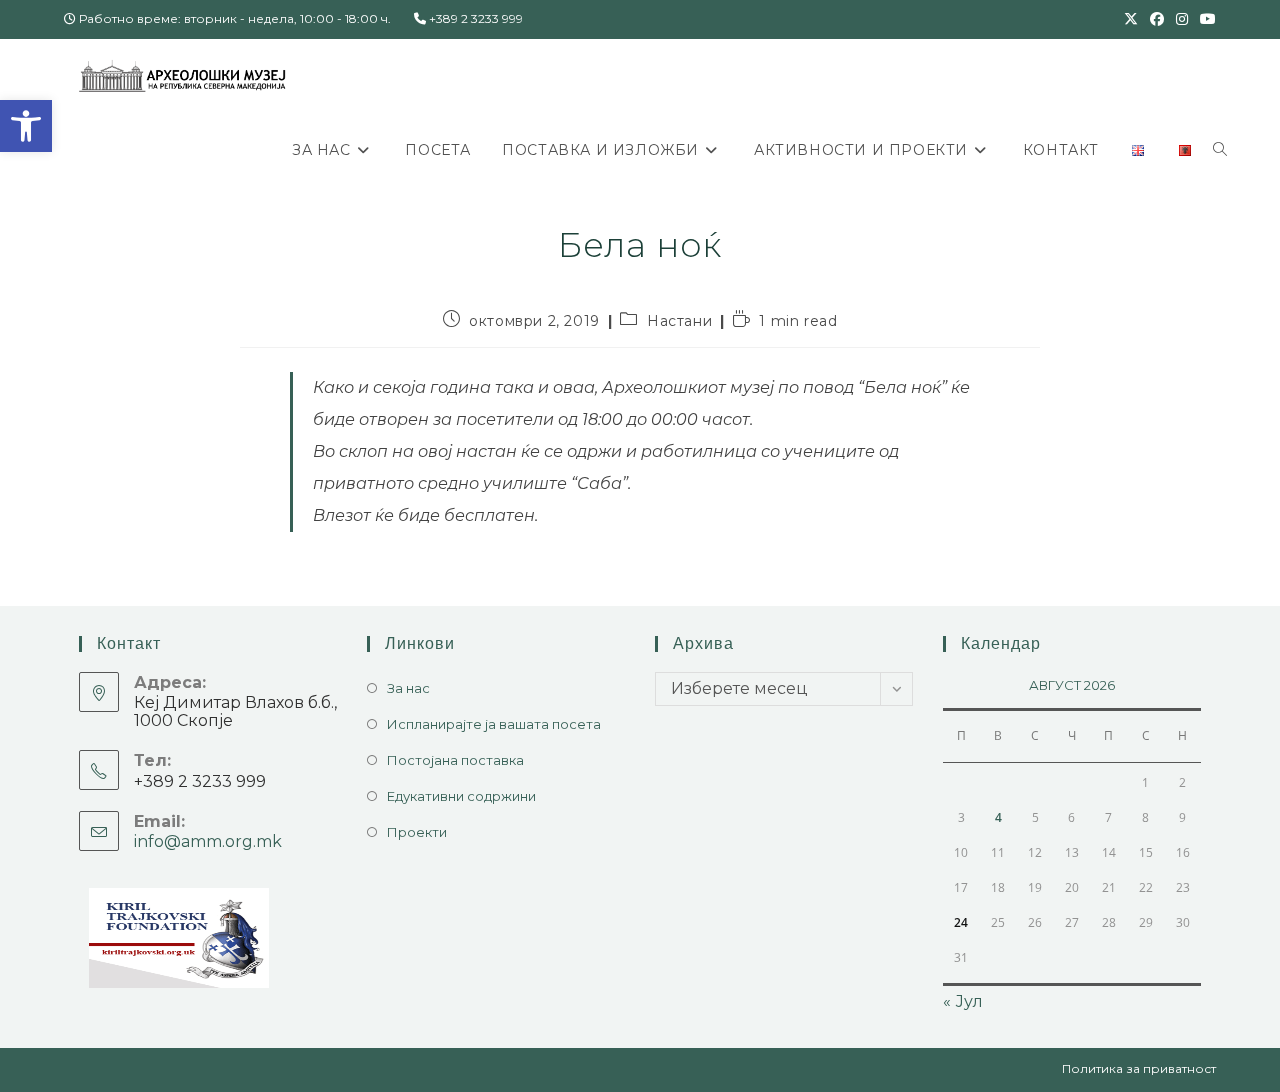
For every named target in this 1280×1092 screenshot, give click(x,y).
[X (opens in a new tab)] (1131, 19)
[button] (26, 126)
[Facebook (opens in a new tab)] (1157, 19)
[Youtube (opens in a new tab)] (1205, 19)
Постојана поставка (455, 760)
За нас (408, 688)
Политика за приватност (1139, 1068)
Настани (679, 321)
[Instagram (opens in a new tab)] (1182, 19)
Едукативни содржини (461, 796)
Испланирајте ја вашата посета (494, 724)
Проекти (417, 832)
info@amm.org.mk (208, 841)
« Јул (963, 1001)
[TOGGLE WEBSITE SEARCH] (1220, 150)
